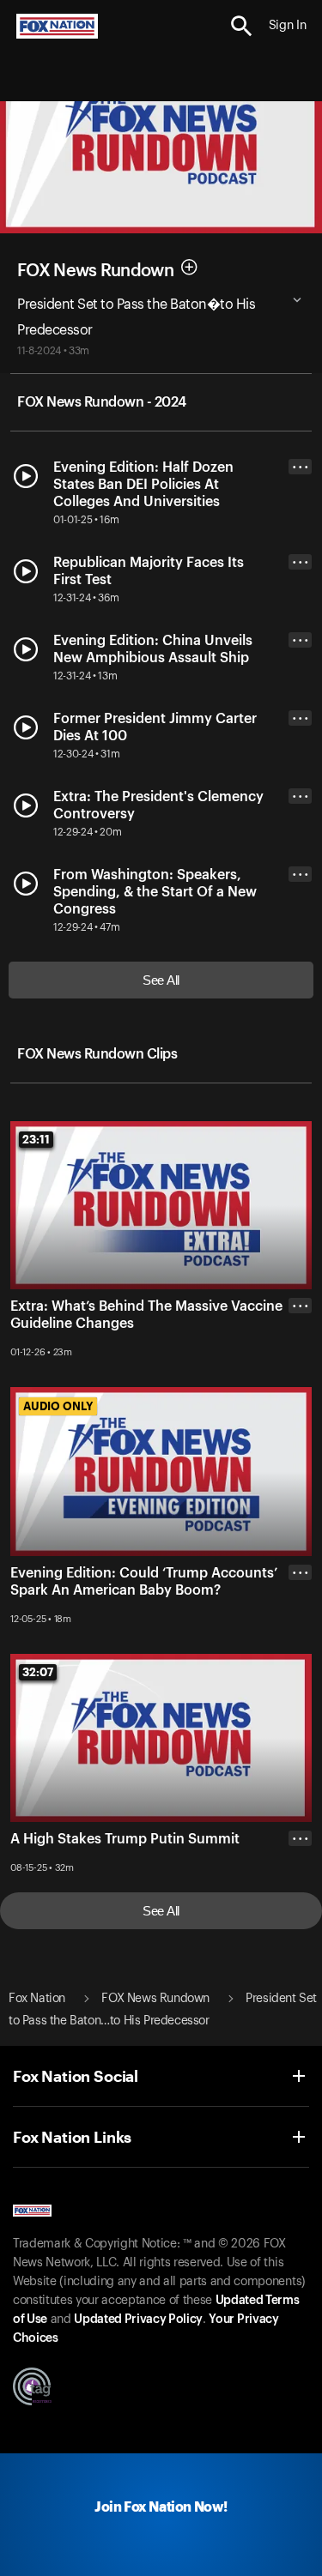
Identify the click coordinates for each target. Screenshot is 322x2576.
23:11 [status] (36, 1139)
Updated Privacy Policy (138, 2320)
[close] (300, 1374)
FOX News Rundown (95, 270)
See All (161, 980)
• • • (301, 467)
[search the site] (242, 26)
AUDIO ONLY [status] (58, 1406)
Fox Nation (37, 1999)
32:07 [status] (38, 1672)
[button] (242, 26)
